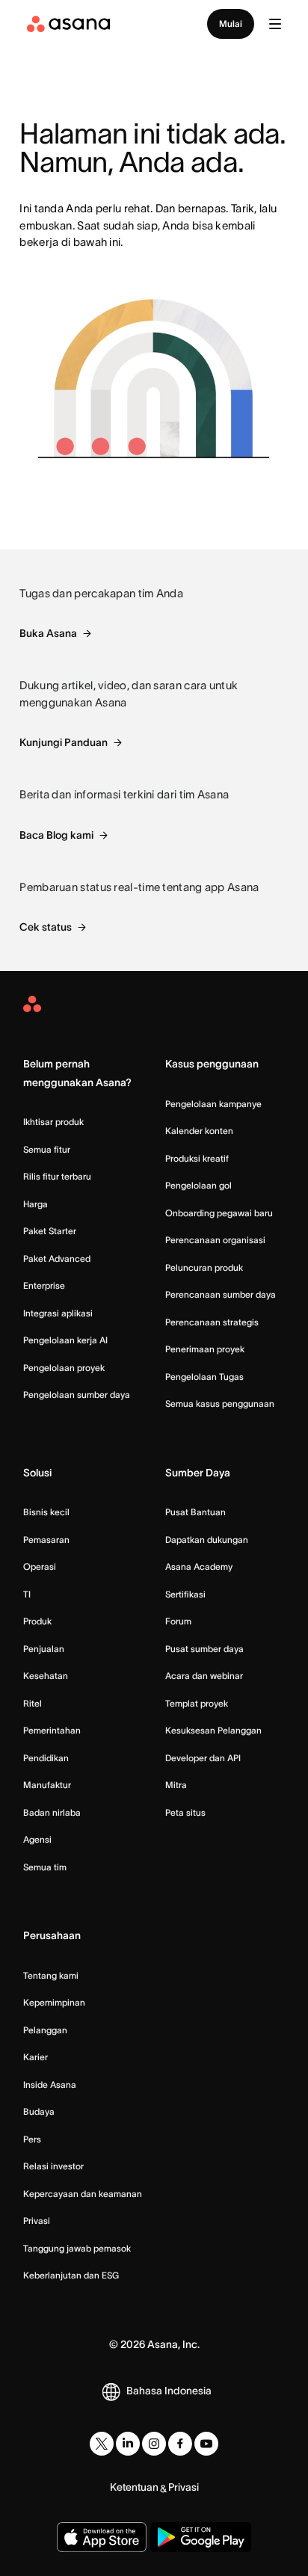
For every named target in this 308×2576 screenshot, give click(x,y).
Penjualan (44, 1649)
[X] (102, 2444)
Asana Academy (199, 1566)
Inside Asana (50, 2084)
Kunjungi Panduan (64, 742)
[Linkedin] (128, 2444)
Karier (36, 2057)
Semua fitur (47, 1149)
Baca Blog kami (56, 835)
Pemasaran (46, 1540)
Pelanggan (45, 2030)
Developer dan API (203, 1758)
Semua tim (45, 1867)
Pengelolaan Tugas (204, 1377)
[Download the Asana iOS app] (102, 2537)
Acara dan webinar (204, 1676)
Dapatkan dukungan (207, 1540)
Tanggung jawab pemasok (77, 2248)
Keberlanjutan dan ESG (71, 2275)
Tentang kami (51, 1975)
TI (27, 1594)
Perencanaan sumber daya (221, 1294)
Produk (37, 1621)
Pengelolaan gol (198, 1185)
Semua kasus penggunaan (220, 1403)
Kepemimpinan (54, 2002)
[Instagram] (154, 2444)
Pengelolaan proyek (64, 1368)
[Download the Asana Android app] (201, 2537)
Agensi (37, 1839)
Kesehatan (46, 1676)
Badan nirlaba (52, 1812)
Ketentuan (134, 2487)
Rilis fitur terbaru (57, 1176)
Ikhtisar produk (53, 1122)
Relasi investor (53, 2166)
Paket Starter (50, 1231)
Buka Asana (48, 633)
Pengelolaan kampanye (213, 1104)
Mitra (176, 1785)
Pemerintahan (52, 1730)
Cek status (46, 927)
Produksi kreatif (197, 1158)
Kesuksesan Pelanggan (213, 1730)
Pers (32, 2139)
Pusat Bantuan (195, 1512)
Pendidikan (46, 1758)
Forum (178, 1621)
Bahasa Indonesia (169, 2391)
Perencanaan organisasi (215, 1240)
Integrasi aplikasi (58, 1313)
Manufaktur (47, 1785)
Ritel (33, 1703)
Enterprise (44, 1285)
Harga (36, 1204)
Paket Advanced (57, 1258)
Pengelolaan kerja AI (65, 1340)
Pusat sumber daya (204, 1649)
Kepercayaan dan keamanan (83, 2194)
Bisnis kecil (46, 1512)
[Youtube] (206, 2444)
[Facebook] (180, 2444)
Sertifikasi (185, 1594)
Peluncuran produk (204, 1267)
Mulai (231, 24)
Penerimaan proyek (205, 1349)
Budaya (39, 2111)
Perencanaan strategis (212, 1322)
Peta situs (185, 1812)
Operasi (40, 1566)
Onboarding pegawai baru (219, 1213)
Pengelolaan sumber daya (77, 1395)
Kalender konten (199, 1131)
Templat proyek (197, 1703)
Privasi (37, 2221)
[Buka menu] (275, 24)
